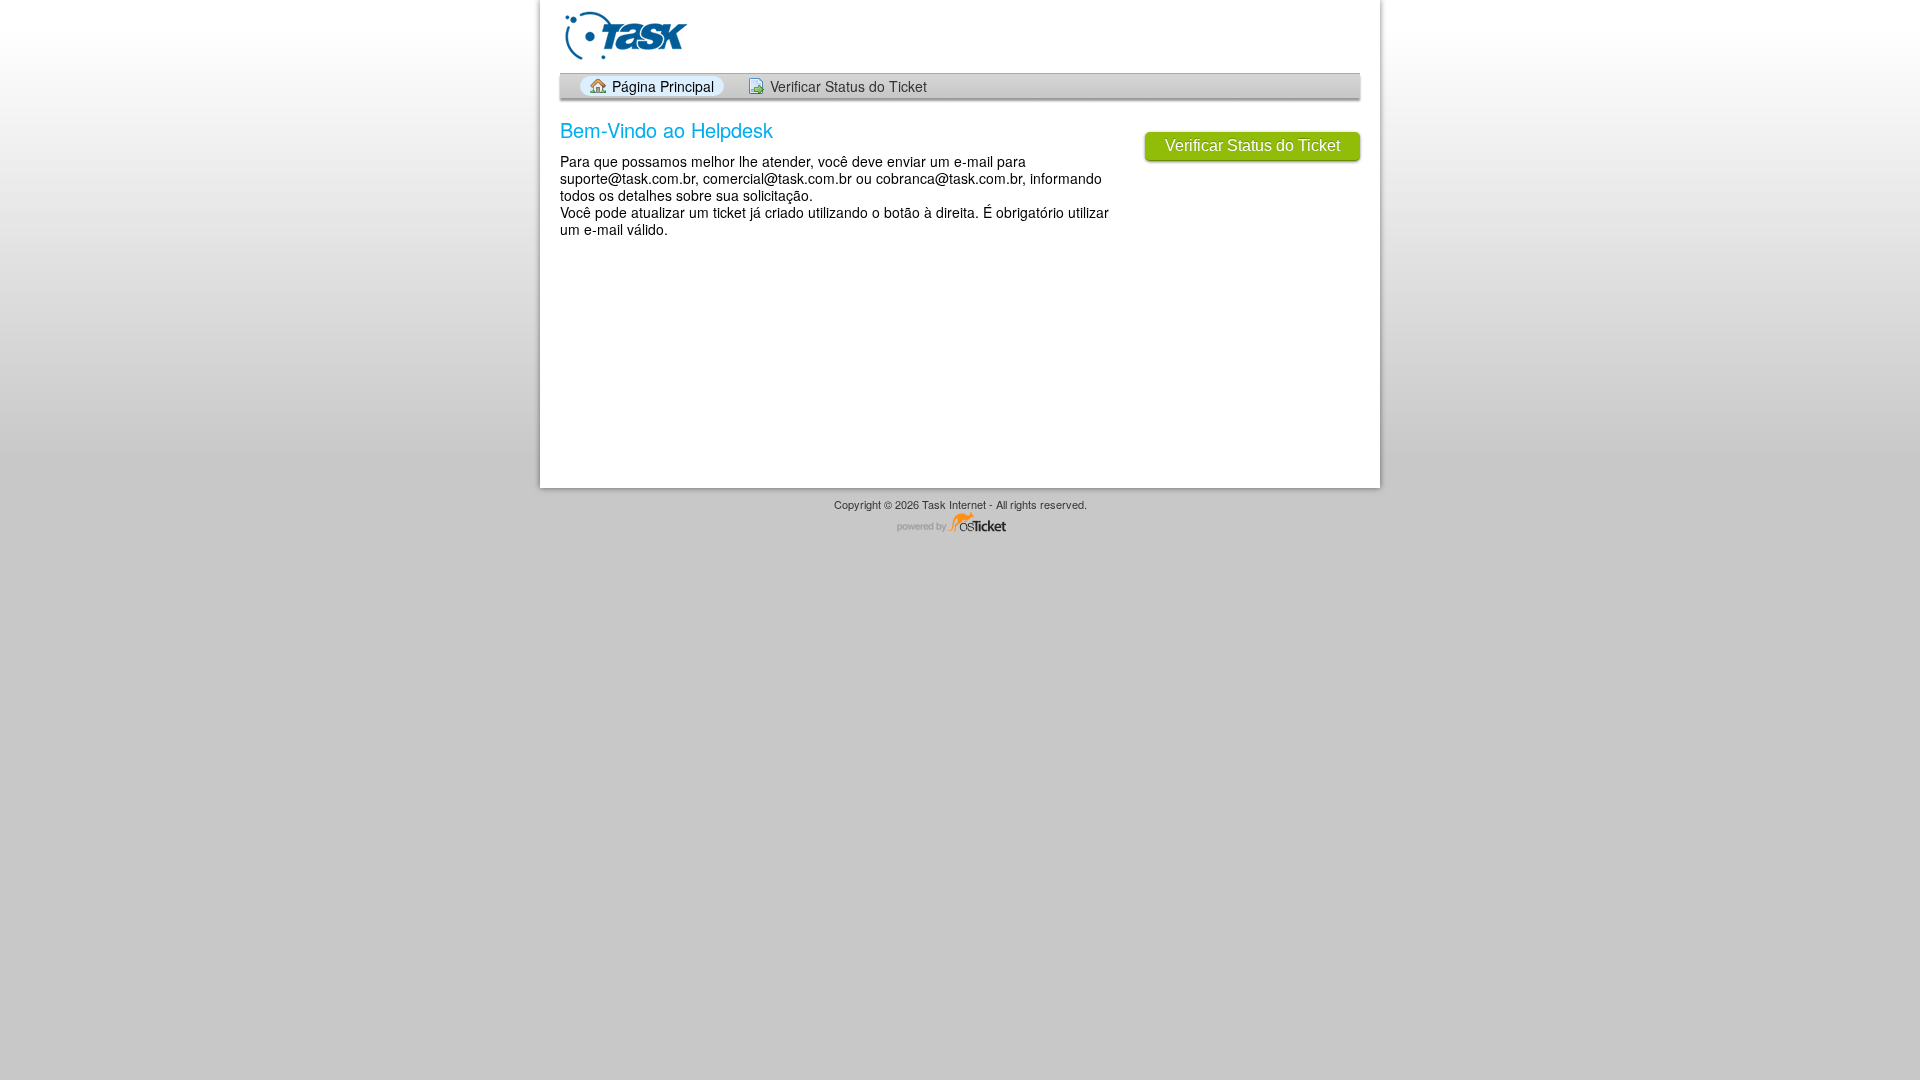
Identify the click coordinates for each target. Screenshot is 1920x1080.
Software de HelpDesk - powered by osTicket (960, 523)
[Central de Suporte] (624, 35)
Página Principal (663, 86)
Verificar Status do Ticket (848, 86)
